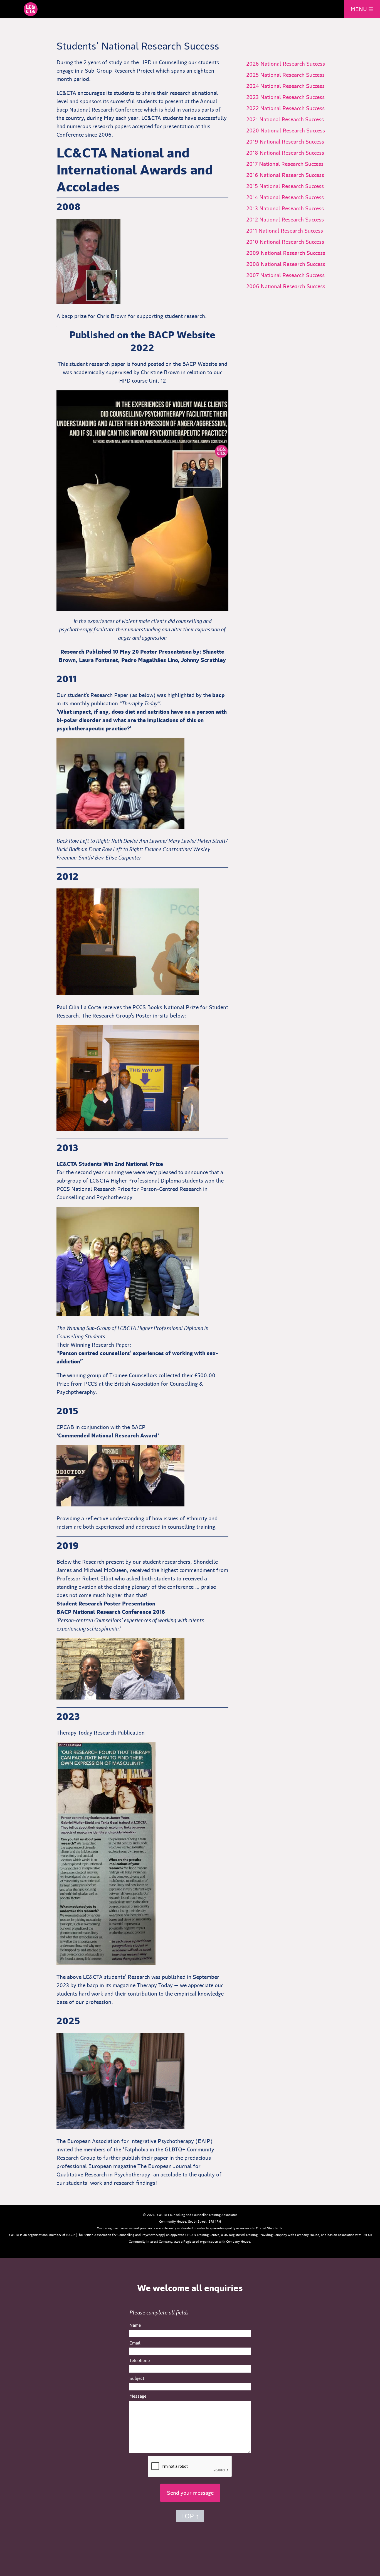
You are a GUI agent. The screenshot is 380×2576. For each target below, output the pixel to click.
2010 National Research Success (289, 242)
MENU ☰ (362, 9)
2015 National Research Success (289, 186)
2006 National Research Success (290, 286)
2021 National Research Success (289, 119)
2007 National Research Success (290, 275)
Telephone (140, 2360)
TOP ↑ (190, 2516)
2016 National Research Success (289, 175)
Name (135, 2325)
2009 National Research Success (290, 253)
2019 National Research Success (289, 142)
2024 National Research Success (290, 86)
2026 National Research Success (290, 64)
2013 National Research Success (289, 208)
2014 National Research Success (289, 197)
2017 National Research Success (289, 164)
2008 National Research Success (290, 264)
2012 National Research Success (289, 220)
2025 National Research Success (290, 75)
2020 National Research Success (290, 130)
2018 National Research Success (289, 153)
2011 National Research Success (289, 231)
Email (135, 2343)
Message (138, 2396)
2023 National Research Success (290, 97)
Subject (137, 2378)
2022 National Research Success (290, 108)
